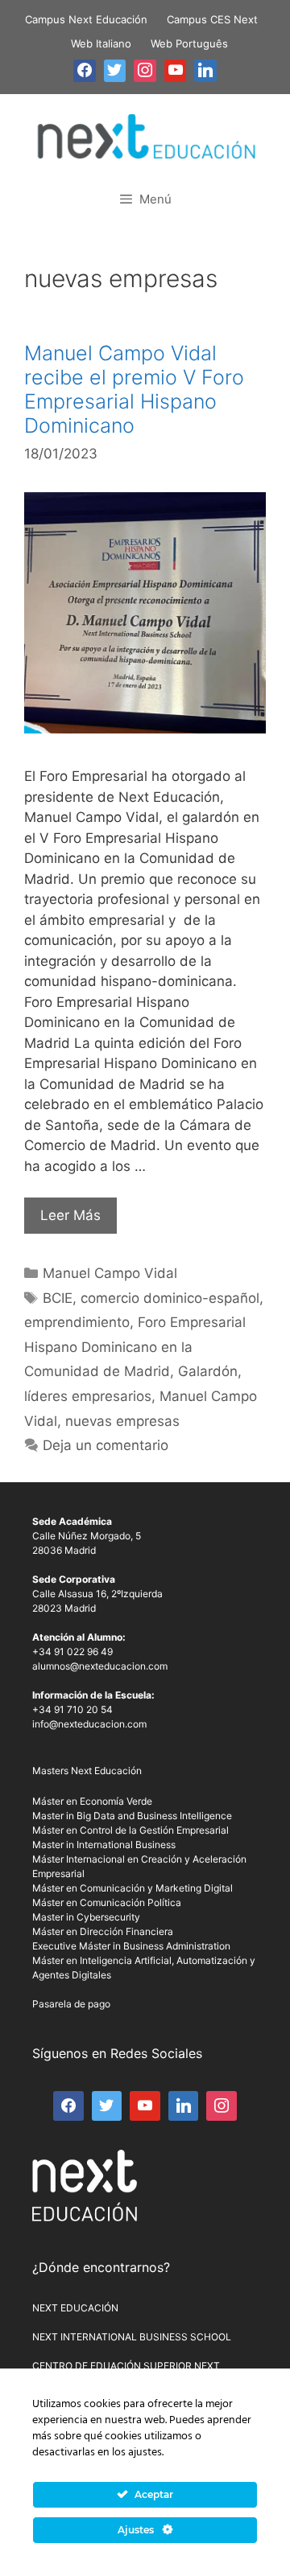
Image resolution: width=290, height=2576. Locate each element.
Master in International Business (104, 1845)
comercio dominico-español (170, 1298)
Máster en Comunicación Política (107, 1902)
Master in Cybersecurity (86, 1917)
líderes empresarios (88, 1396)
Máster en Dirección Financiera (103, 1931)
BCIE (58, 1298)
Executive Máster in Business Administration (131, 1946)
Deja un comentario (106, 1445)
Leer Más (70, 1215)
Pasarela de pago (71, 2004)
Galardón (208, 1371)
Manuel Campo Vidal (110, 1273)
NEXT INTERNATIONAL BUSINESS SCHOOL (132, 2337)
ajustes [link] (145, 2453)
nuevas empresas (122, 1421)
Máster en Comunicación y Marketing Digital (133, 1888)
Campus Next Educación (86, 19)
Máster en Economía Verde (92, 1801)
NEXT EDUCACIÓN (75, 2308)
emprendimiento (77, 1322)
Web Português (189, 43)
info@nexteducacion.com (89, 1724)
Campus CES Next (212, 19)
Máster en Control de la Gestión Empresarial (130, 1830)
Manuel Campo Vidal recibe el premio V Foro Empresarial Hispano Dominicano (134, 389)
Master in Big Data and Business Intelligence (132, 1816)
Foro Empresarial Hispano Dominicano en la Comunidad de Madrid (135, 1347)
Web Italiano (101, 43)
